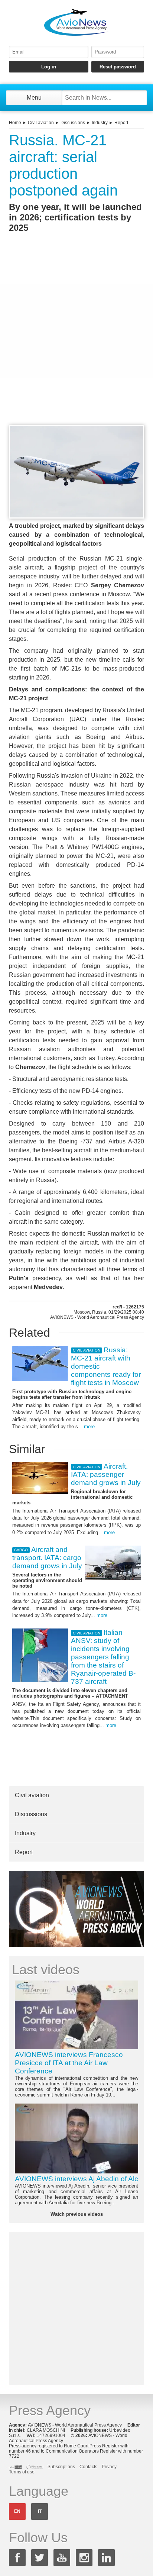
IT (40, 2511)
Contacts (88, 2467)
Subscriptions (61, 2467)
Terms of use (22, 2472)
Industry (100, 123)
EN (17, 2511)
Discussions (73, 123)
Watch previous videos (77, 2214)
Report (121, 123)
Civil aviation (41, 123)
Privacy (109, 2467)
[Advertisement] (76, 342)
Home (15, 123)
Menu (34, 98)
